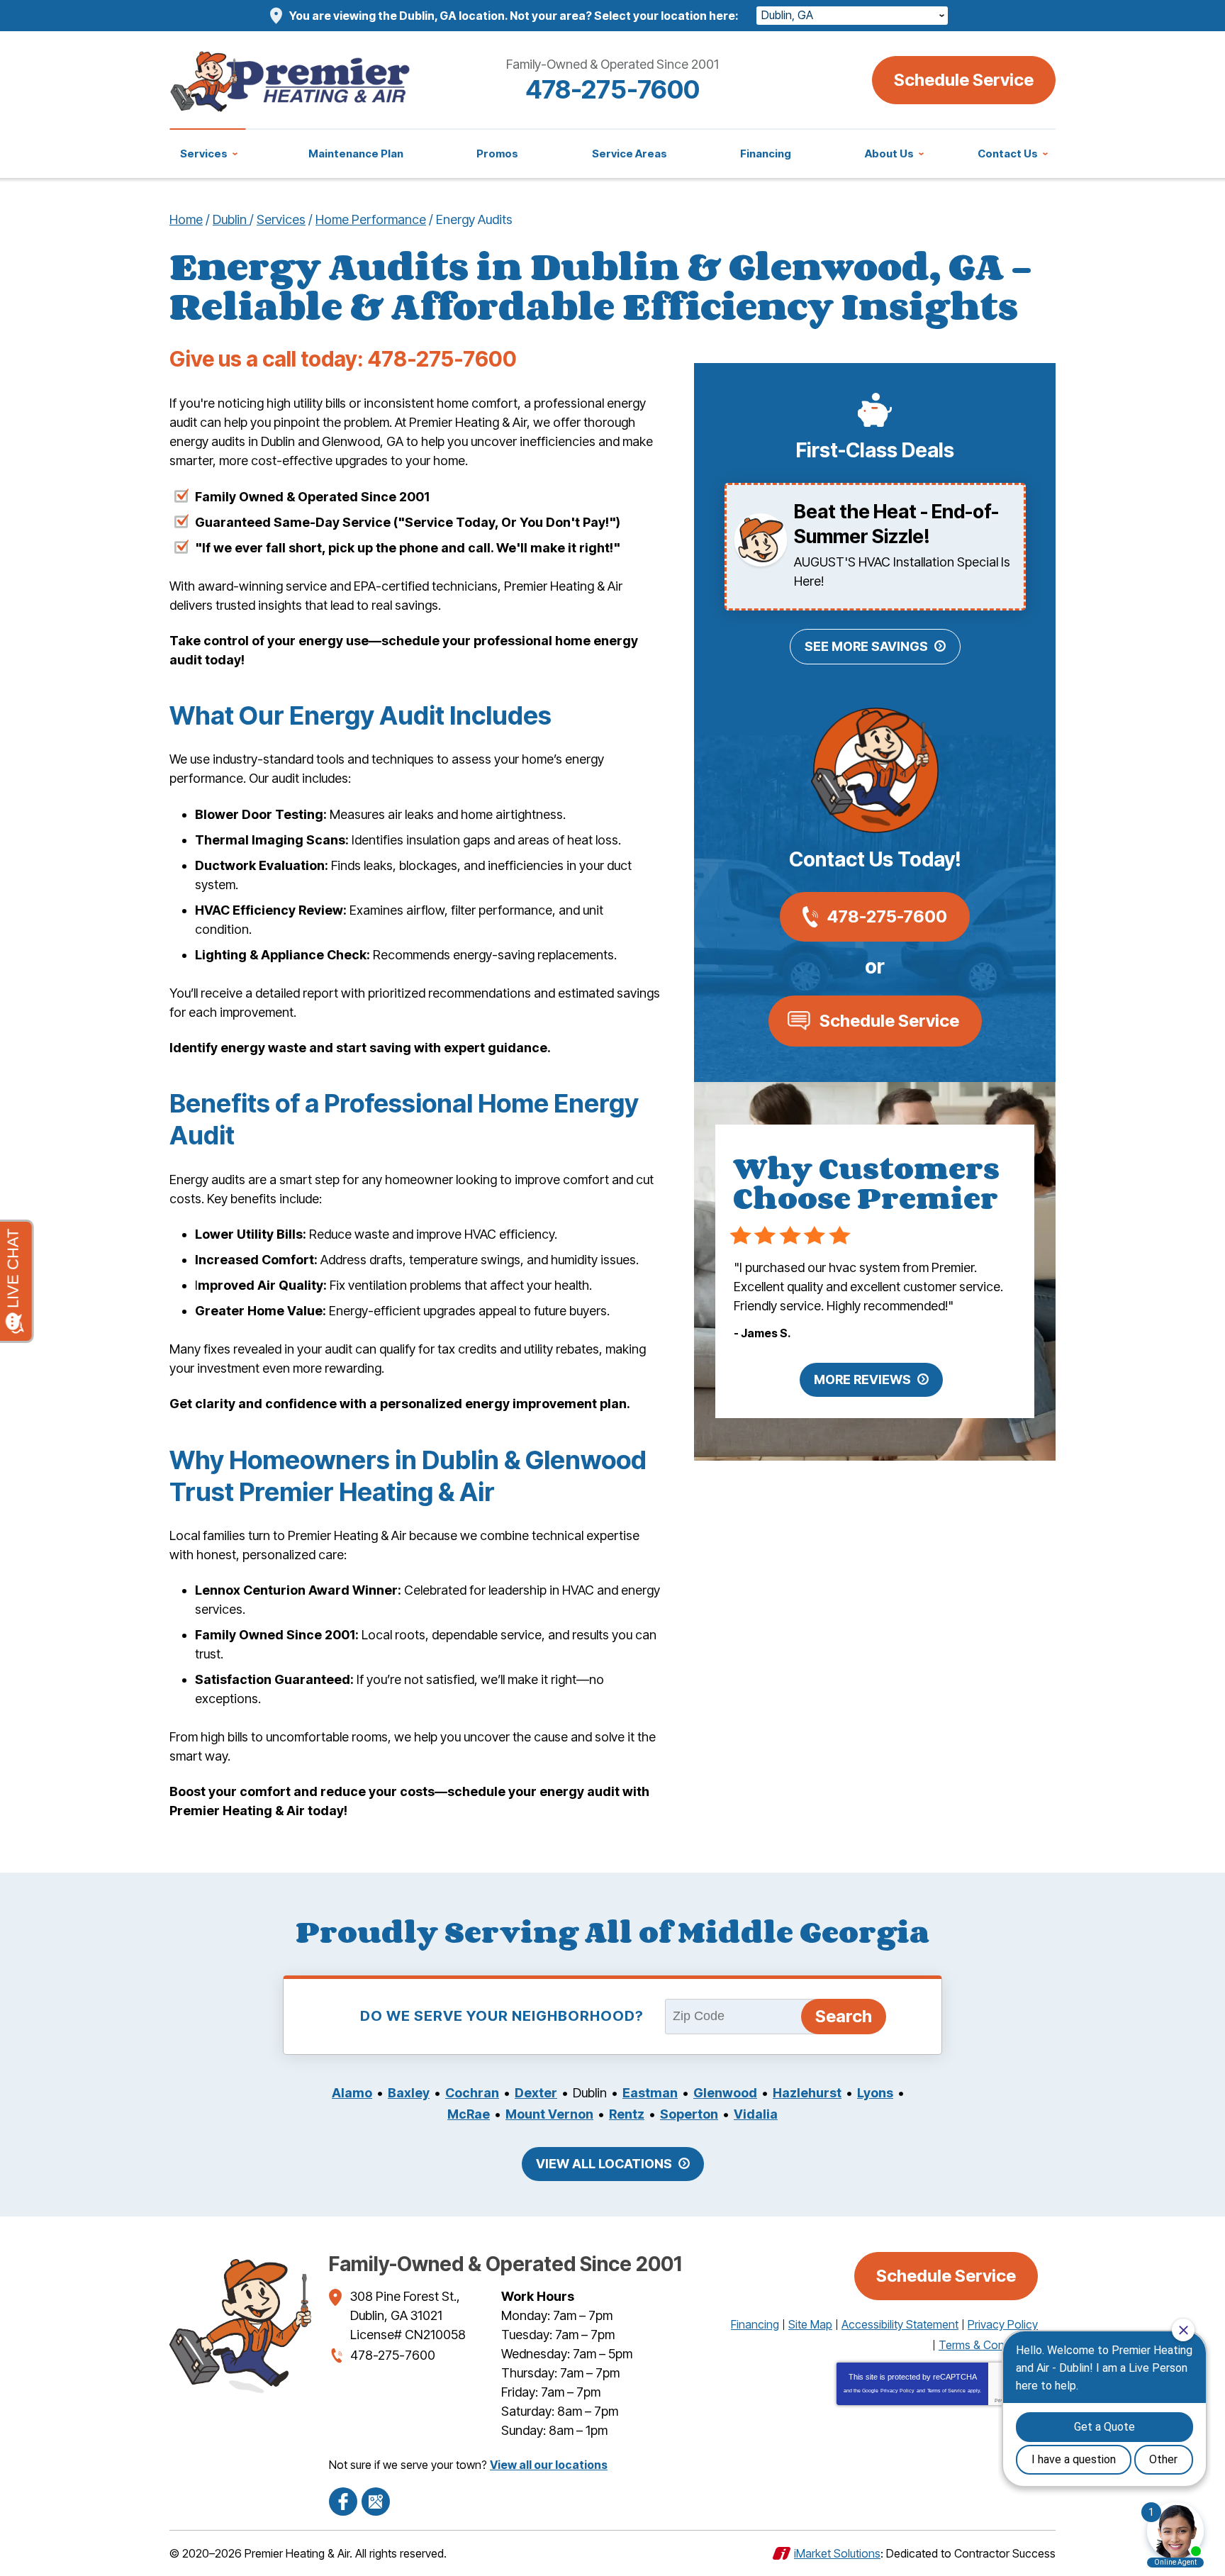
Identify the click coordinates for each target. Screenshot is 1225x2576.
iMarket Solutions (837, 2553)
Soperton (689, 2114)
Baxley (409, 2093)
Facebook (343, 2502)
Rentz (627, 2114)
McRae (469, 2114)
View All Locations (604, 2164)
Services (281, 219)
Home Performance (371, 219)
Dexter (536, 2093)
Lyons (875, 2093)
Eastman (650, 2093)
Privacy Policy (897, 2391)
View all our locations (549, 2465)
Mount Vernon (549, 2114)
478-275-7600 (612, 89)
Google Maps (376, 2502)
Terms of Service (946, 2391)
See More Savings (866, 646)
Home (186, 219)
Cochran (472, 2093)
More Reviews (862, 1379)
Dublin (231, 219)
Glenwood (725, 2093)
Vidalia (756, 2114)
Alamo (352, 2093)
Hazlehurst (807, 2093)
